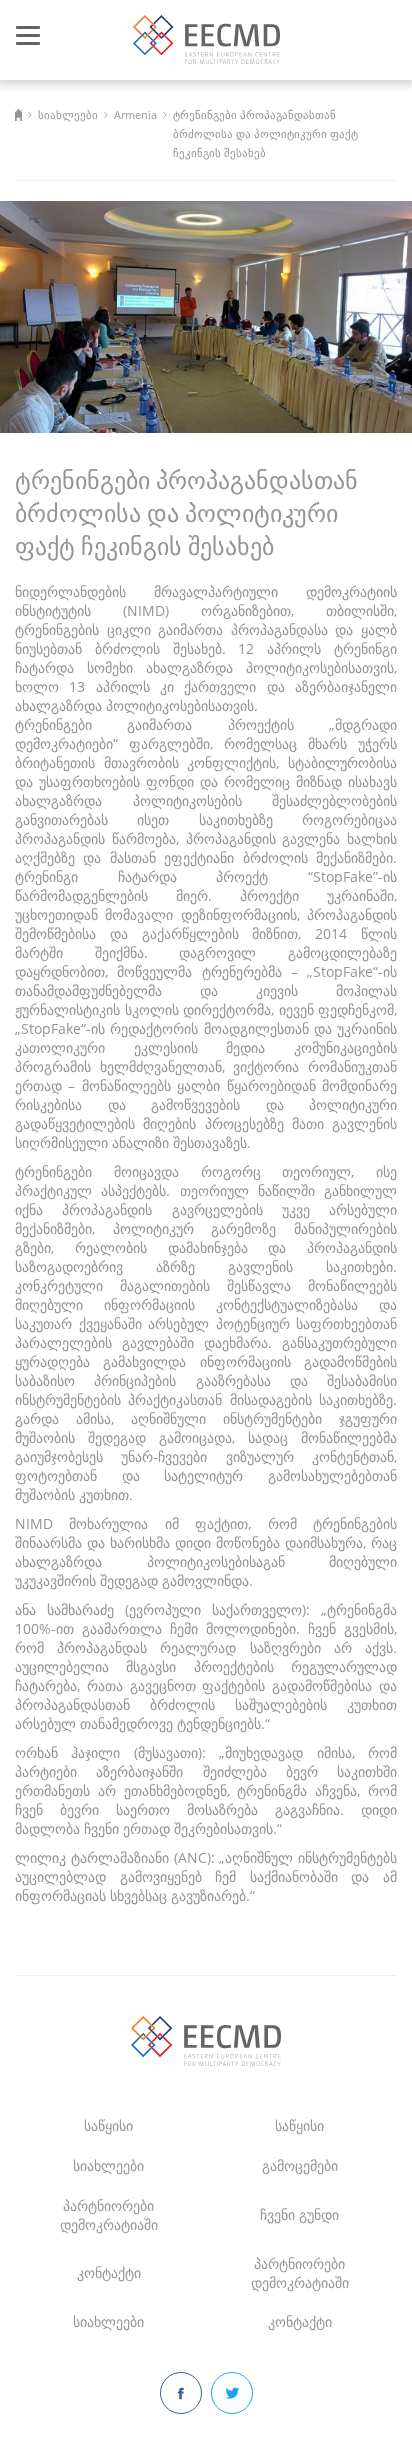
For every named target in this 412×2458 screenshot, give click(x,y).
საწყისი (108, 2125)
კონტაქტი (109, 2272)
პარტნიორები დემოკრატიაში (109, 2215)
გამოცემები (300, 2165)
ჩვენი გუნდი (299, 2214)
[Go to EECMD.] (18, 114)
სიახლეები (108, 2165)
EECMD (206, 39)
